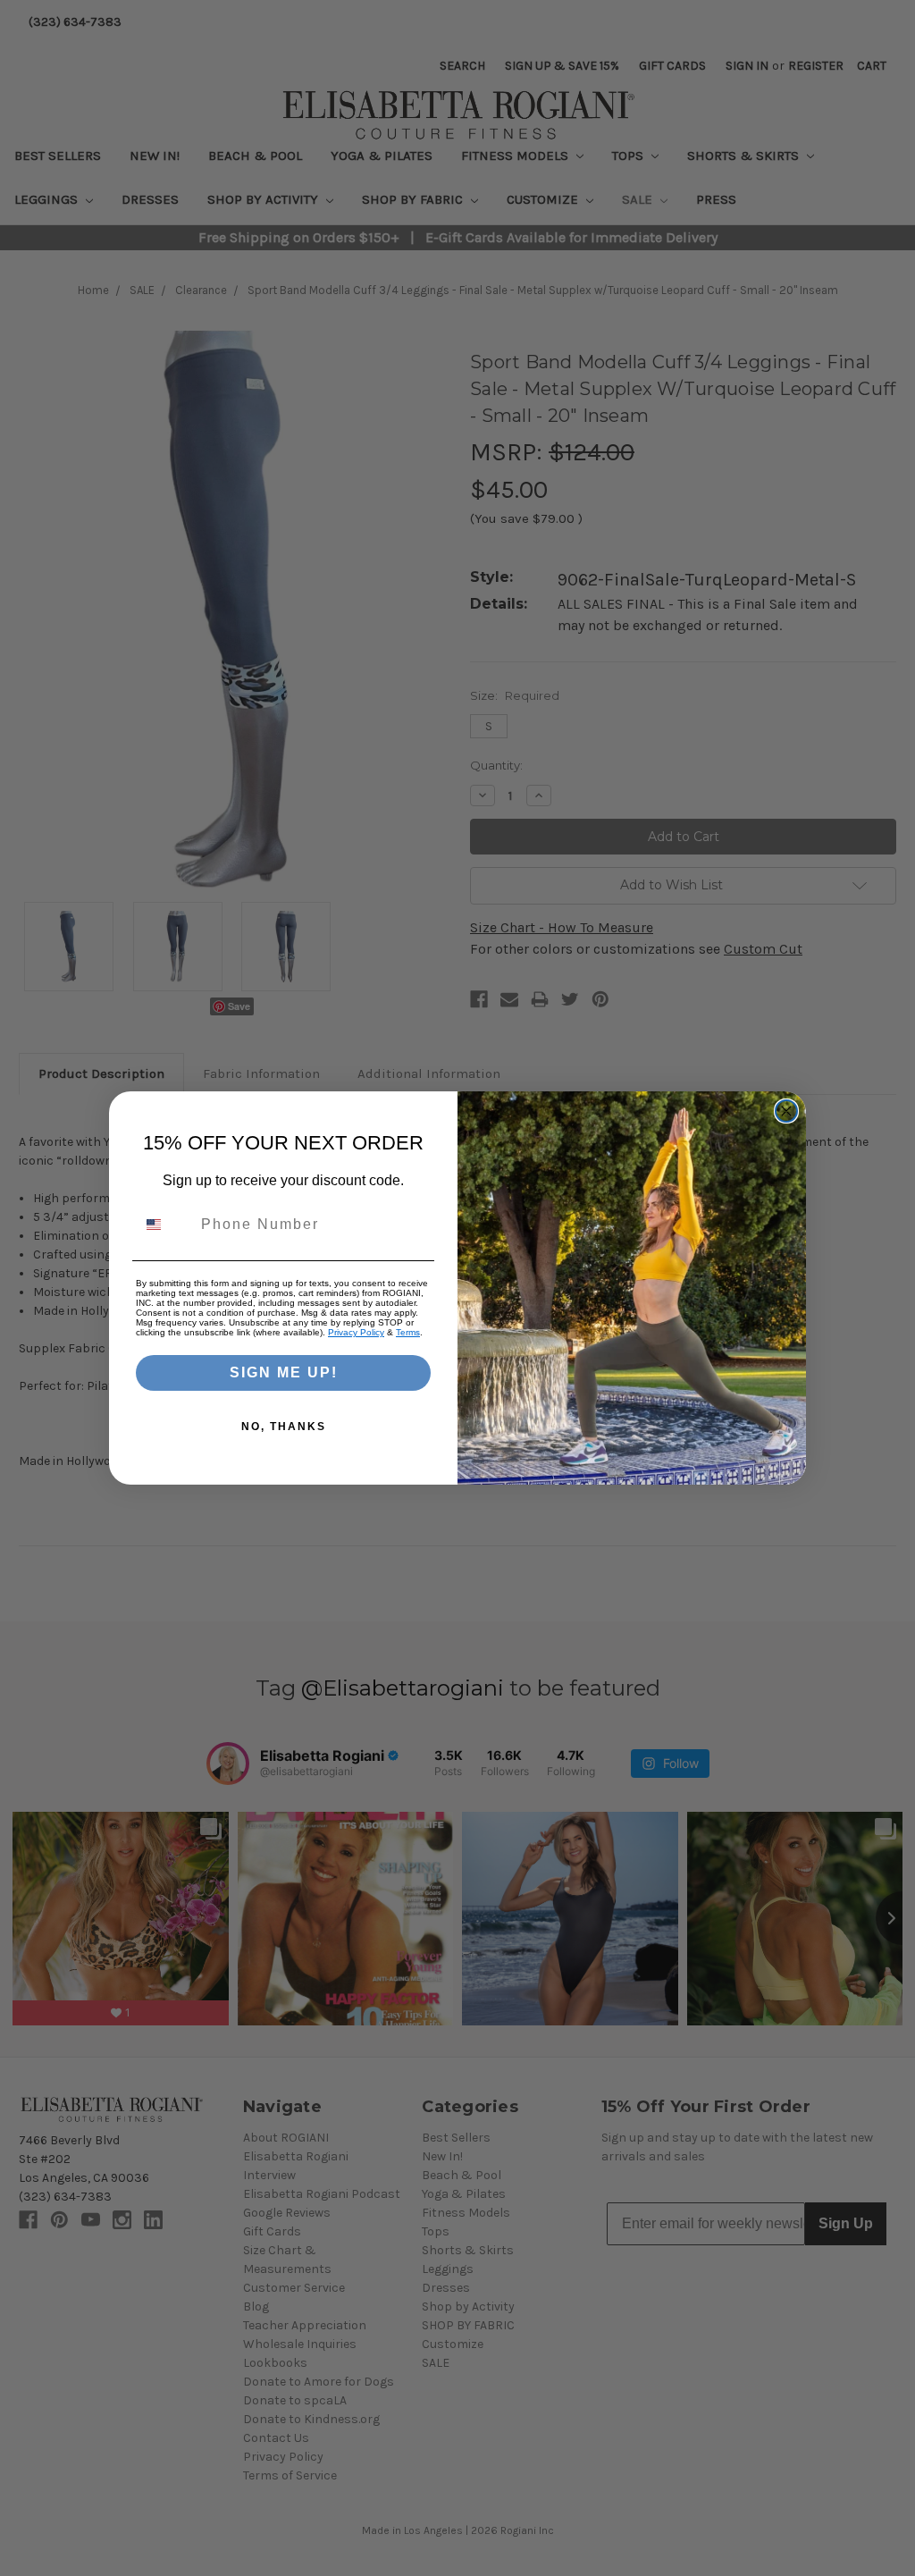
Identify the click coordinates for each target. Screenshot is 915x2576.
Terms (408, 1332)
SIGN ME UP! (284, 1372)
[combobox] (164, 1225)
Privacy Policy (356, 1332)
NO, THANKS (284, 1427)
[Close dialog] (786, 1111)
